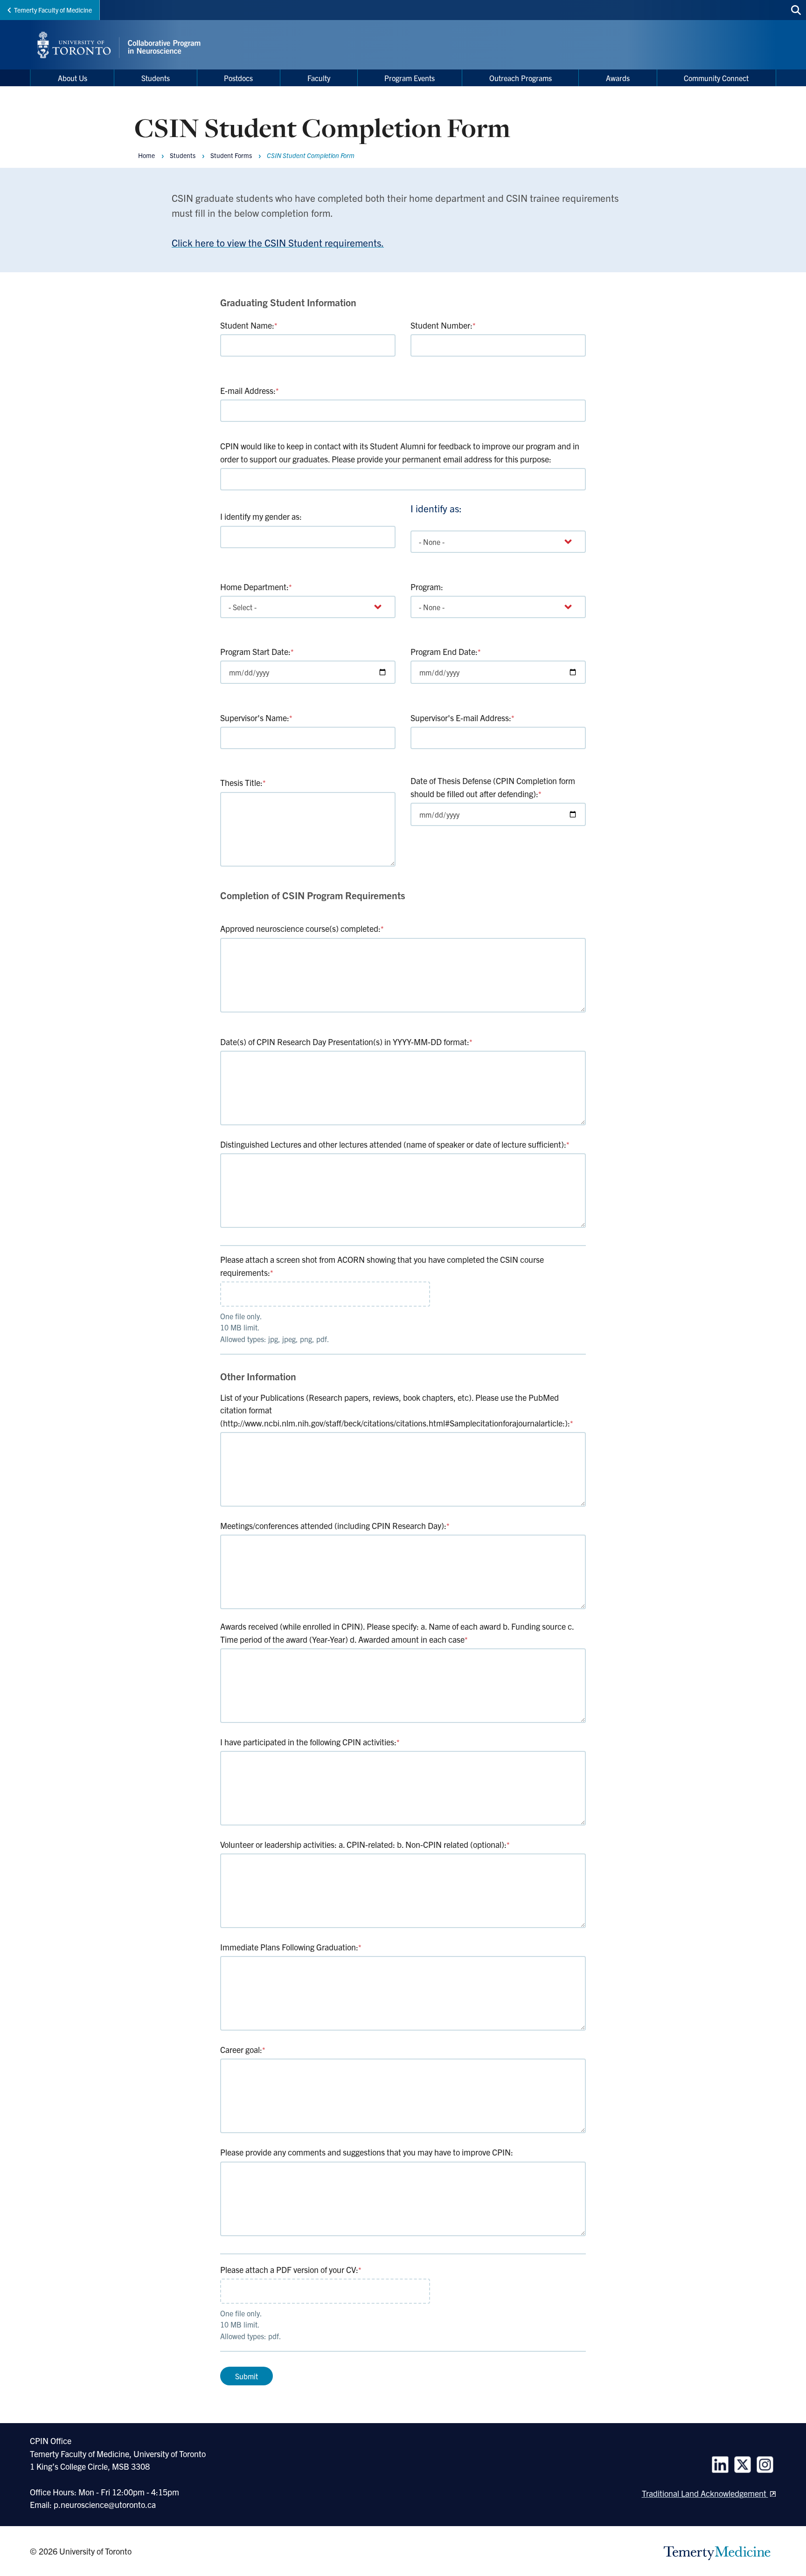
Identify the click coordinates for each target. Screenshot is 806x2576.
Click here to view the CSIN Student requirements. (278, 242)
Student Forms (231, 155)
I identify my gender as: (261, 516)
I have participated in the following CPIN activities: (310, 1742)
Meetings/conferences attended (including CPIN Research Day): (335, 1526)
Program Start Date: (257, 651)
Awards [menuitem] (618, 78)
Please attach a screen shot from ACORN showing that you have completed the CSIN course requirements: (382, 1266)
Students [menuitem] (156, 78)
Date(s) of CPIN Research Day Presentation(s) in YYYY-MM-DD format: (346, 1042)
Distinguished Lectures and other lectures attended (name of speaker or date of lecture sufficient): (395, 1144)
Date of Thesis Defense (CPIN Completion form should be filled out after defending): (493, 787)
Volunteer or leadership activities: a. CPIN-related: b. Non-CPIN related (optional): (365, 1844)
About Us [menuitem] (73, 78)
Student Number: (443, 325)
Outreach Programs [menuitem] (521, 78)
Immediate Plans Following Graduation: (291, 1947)
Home (146, 155)
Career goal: (243, 2049)
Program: (427, 587)
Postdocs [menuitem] (238, 78)
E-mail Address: (250, 390)
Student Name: (249, 325)
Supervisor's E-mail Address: (462, 718)
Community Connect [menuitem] (716, 78)
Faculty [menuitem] (319, 78)
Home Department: (256, 587)
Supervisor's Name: (256, 718)
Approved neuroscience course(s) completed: (302, 928)
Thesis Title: (243, 782)
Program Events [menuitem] (410, 78)
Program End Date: (446, 651)
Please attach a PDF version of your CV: (291, 2269)
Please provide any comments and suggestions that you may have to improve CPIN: (367, 2152)
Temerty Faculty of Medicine (53, 10)
